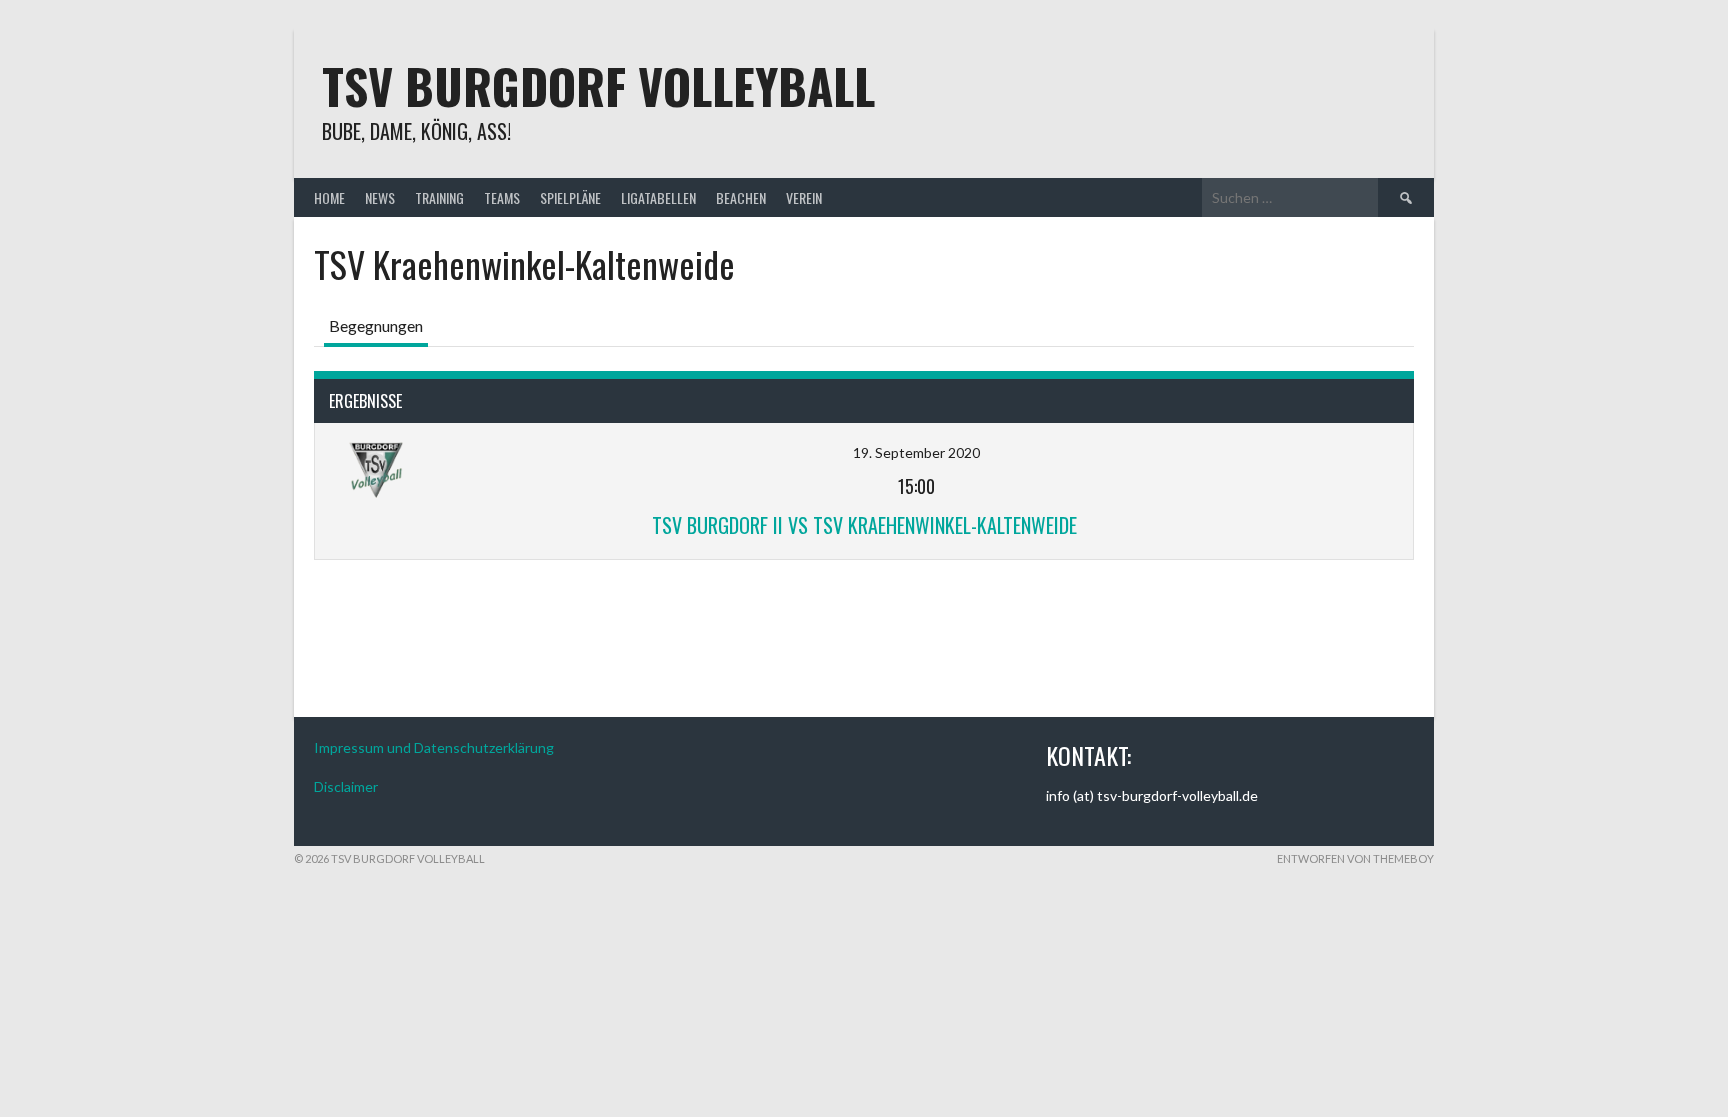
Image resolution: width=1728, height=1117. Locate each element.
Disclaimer (346, 786)
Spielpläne (570, 197)
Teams (502, 197)
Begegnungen (376, 325)
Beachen (741, 197)
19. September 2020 (916, 452)
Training (439, 197)
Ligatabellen (658, 197)
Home (329, 197)
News (380, 197)
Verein (804, 197)
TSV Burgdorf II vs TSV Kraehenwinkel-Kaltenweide (864, 525)
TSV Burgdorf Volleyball (598, 85)
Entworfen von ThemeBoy (1355, 858)
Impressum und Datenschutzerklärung (434, 747)
